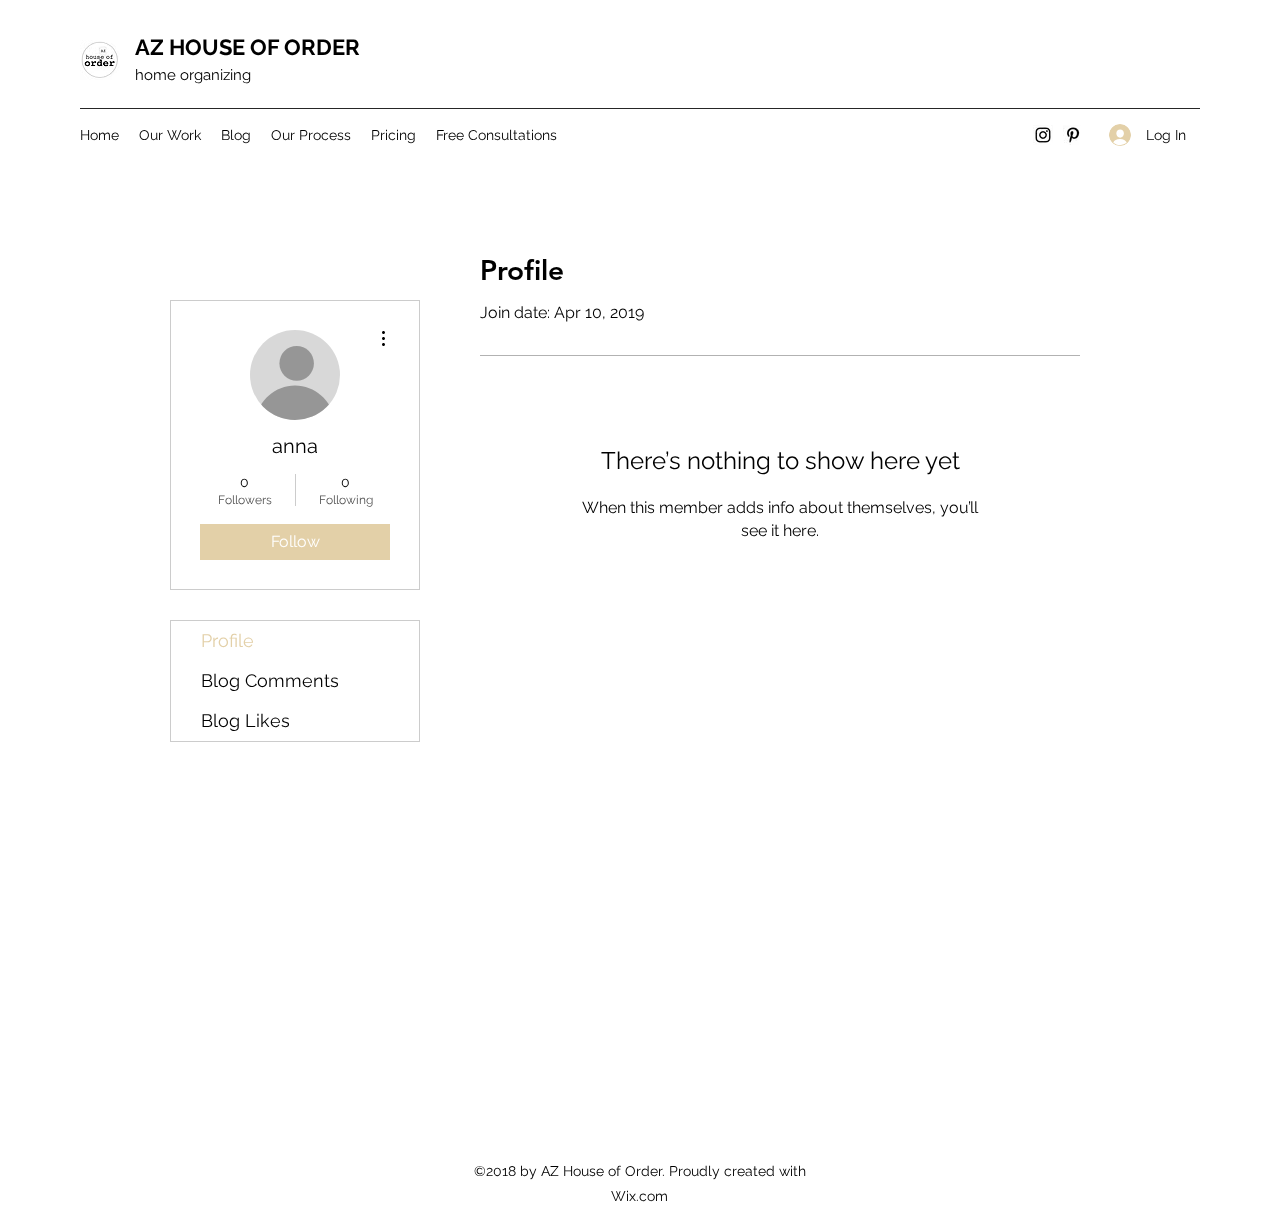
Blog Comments (270, 680)
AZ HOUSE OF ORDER (247, 47)
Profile (227, 640)
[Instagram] (1043, 135)
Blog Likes (245, 720)
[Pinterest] (1073, 135)
